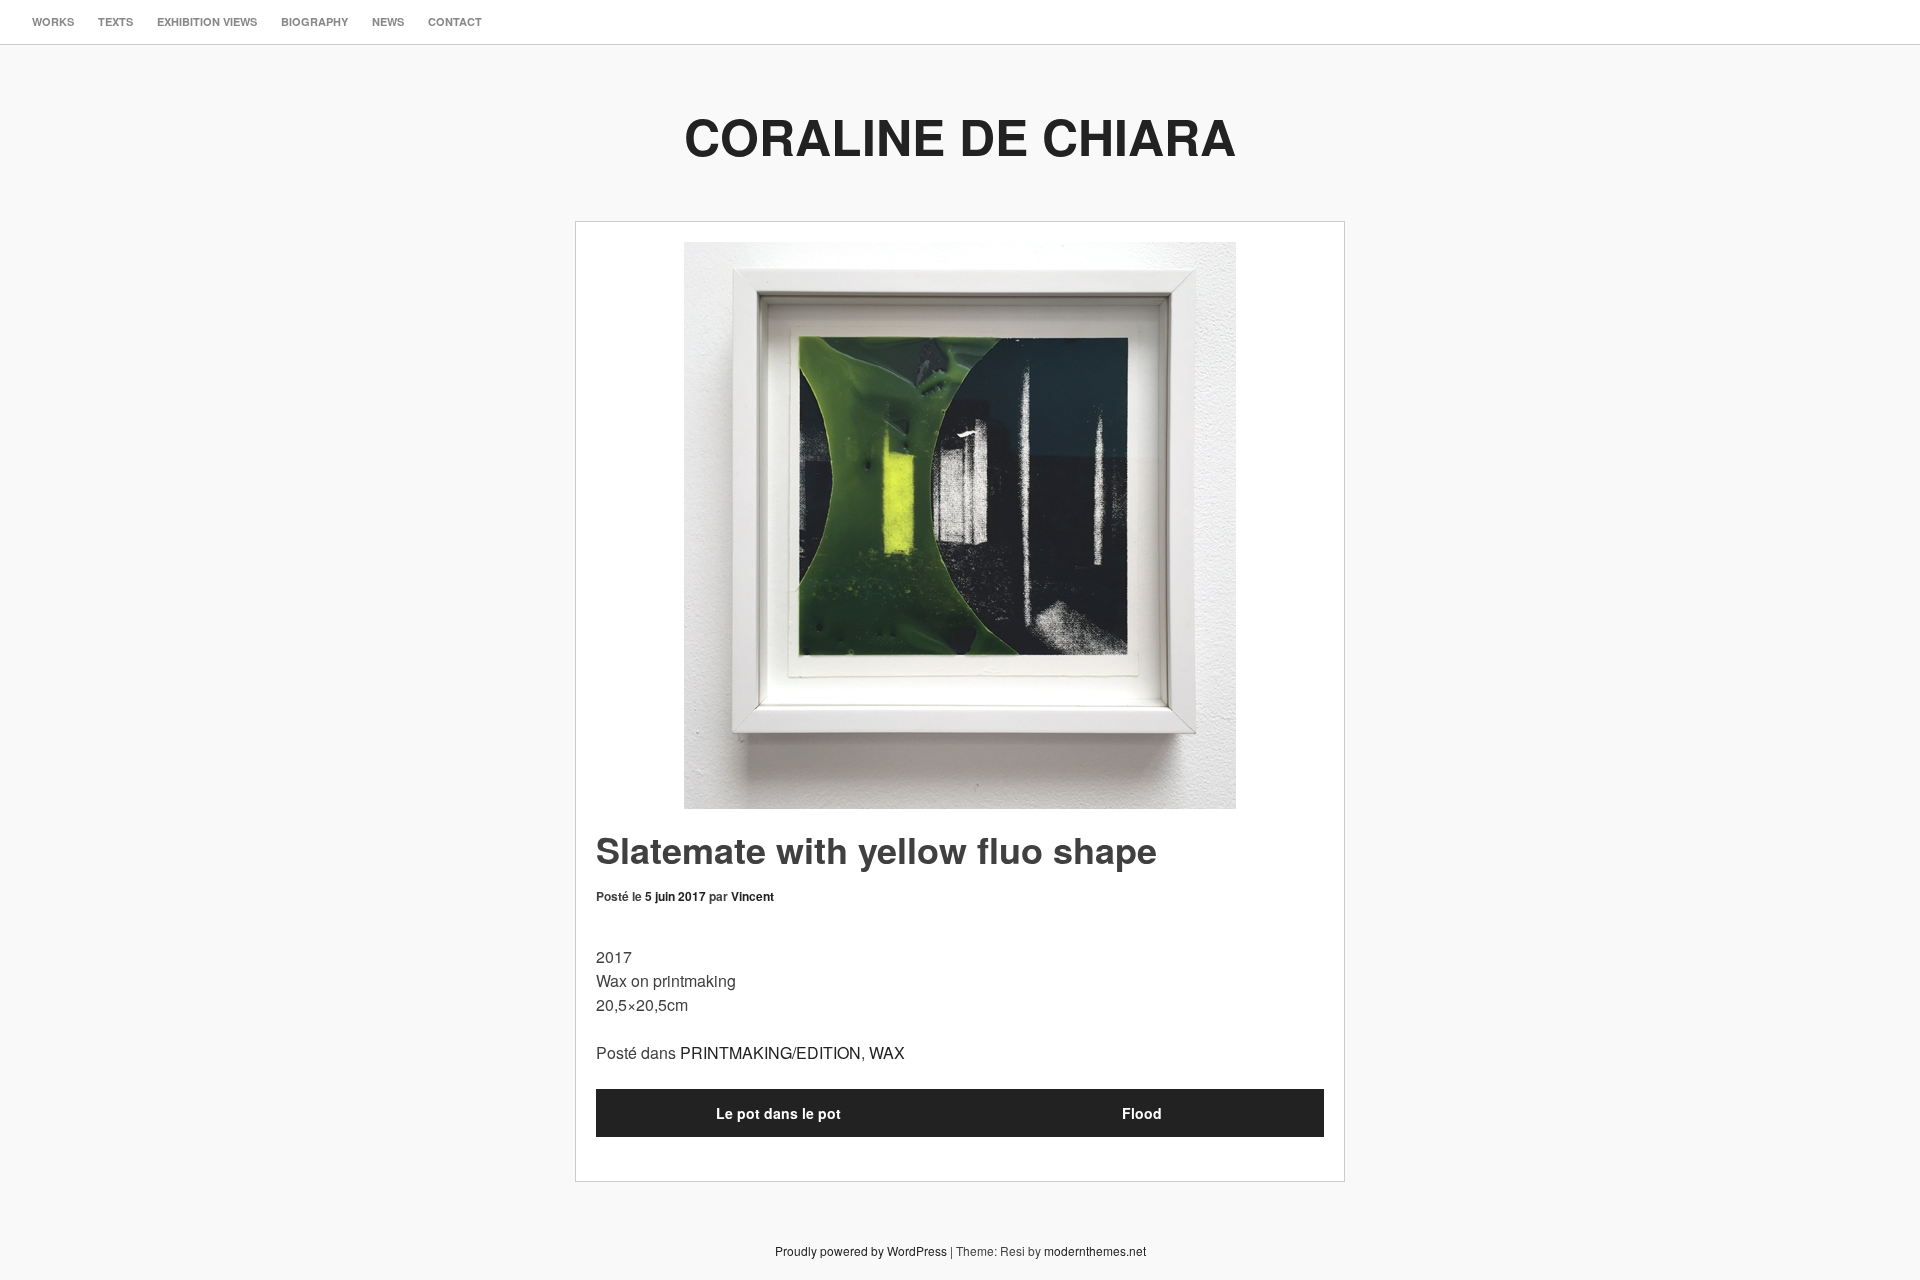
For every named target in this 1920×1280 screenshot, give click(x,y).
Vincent (752, 896)
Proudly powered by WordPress (861, 1250)
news (388, 21)
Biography (314, 21)
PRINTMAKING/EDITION (770, 1052)
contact (455, 21)
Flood (1142, 1113)
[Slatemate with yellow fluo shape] (960, 525)
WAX (887, 1052)
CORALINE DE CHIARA (960, 135)
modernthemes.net (1095, 1250)
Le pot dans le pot (778, 1113)
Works (53, 21)
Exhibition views (207, 21)
